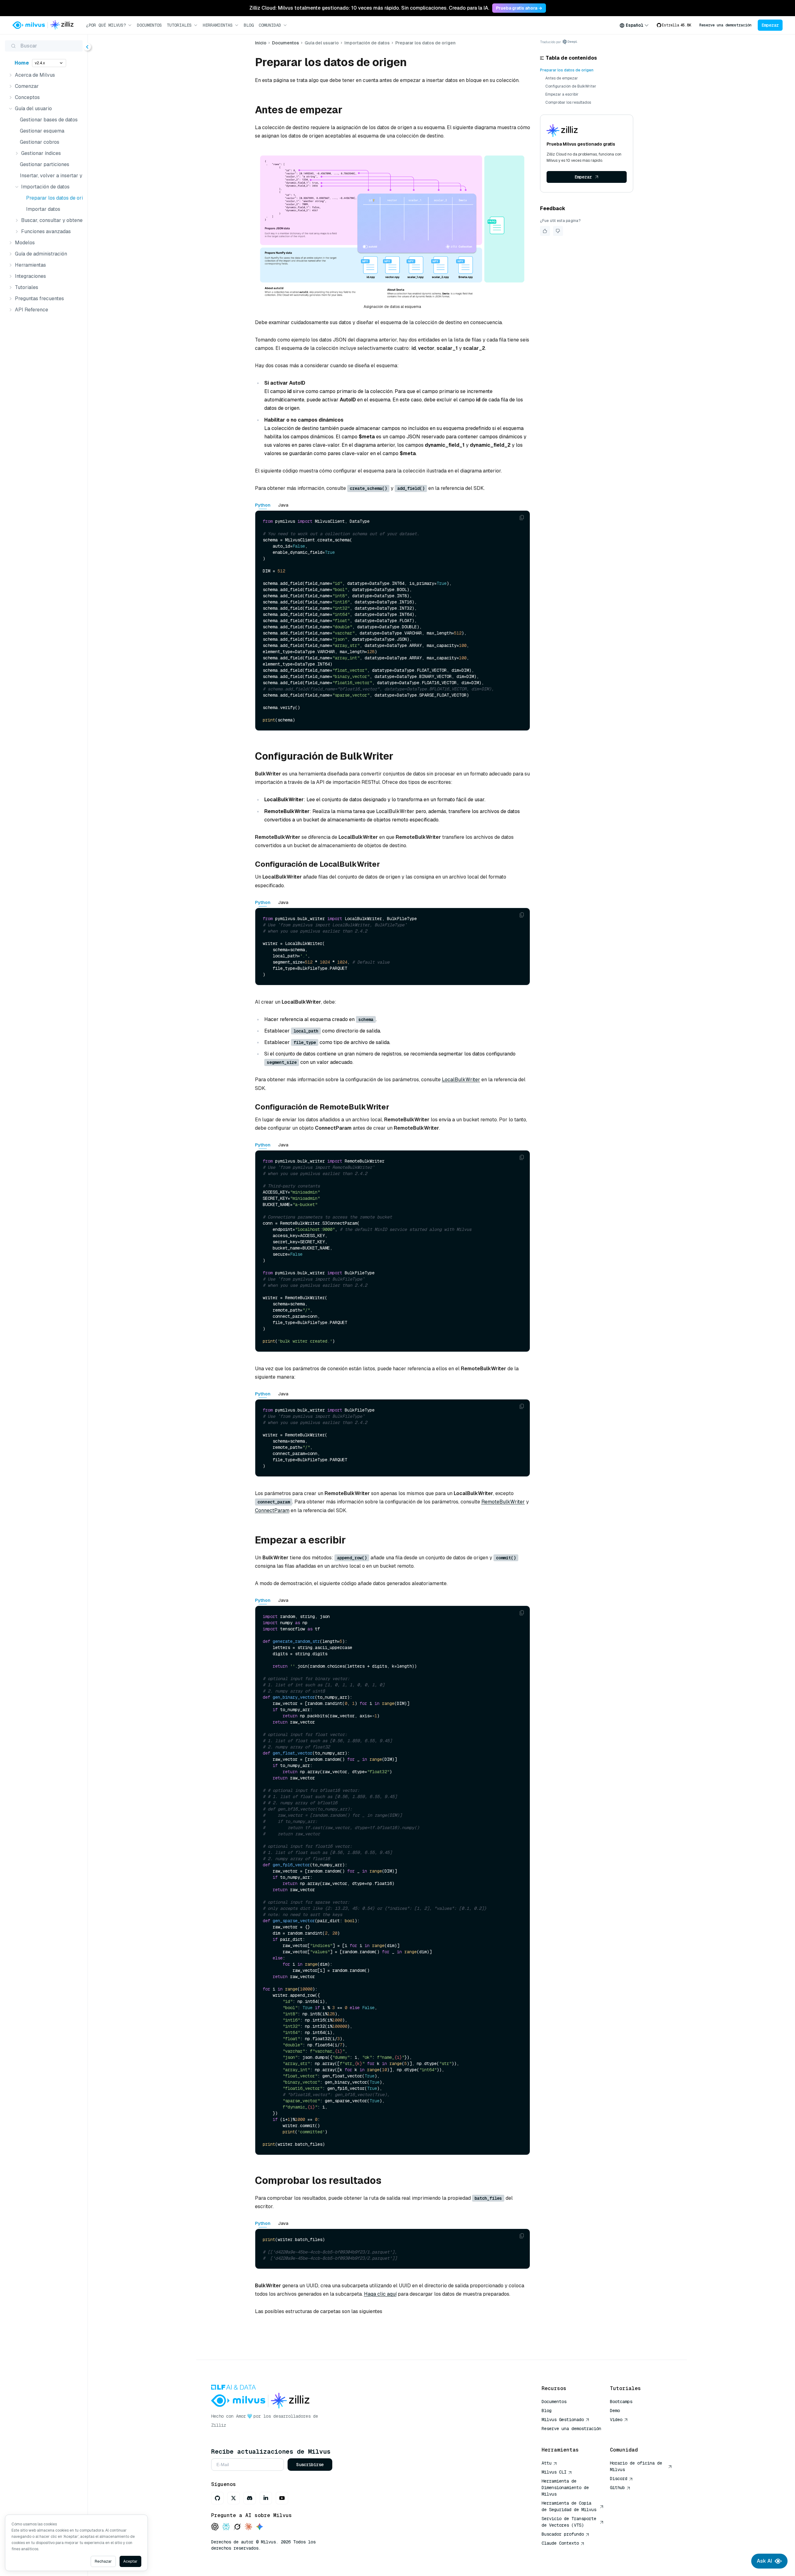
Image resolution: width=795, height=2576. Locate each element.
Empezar (770, 25)
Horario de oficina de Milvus (636, 2466)
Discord (619, 2479)
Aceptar (130, 2561)
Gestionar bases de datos (49, 120)
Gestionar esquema (42, 131)
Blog (249, 25)
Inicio (261, 43)
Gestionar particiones (45, 164)
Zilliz (219, 2425)
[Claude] (248, 2527)
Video (616, 2420)
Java (283, 505)
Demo (615, 2411)
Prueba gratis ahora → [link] (519, 8)
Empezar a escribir (562, 94)
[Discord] (250, 2498)
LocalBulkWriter (461, 1080)
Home (22, 63)
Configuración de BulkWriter (571, 86)
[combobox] (634, 25)
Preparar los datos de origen (53, 198)
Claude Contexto (560, 2543)
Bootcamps (621, 2402)
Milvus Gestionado (563, 2420)
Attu (547, 2463)
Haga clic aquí (380, 2294)
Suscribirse (310, 2465)
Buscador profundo (563, 2534)
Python (263, 505)
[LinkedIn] (266, 2498)
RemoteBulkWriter (503, 1502)
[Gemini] (260, 2527)
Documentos (149, 25)
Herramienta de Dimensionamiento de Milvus (565, 2488)
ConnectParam (272, 1510)
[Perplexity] (226, 2527)
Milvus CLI (554, 2472)
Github (617, 2488)
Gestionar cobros (40, 142)
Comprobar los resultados (568, 102)
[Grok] (237, 2527)
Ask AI (764, 2561)
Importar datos (43, 209)
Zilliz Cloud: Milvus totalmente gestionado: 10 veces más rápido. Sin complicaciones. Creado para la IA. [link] (369, 8)
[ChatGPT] (215, 2527)
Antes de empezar (562, 78)
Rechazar (103, 2561)
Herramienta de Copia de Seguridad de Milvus (569, 2506)
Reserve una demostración (725, 25)
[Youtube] (282, 2498)
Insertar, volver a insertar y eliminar (50, 176)
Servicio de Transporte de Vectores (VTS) (569, 2522)
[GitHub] (217, 2498)
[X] (234, 2498)
